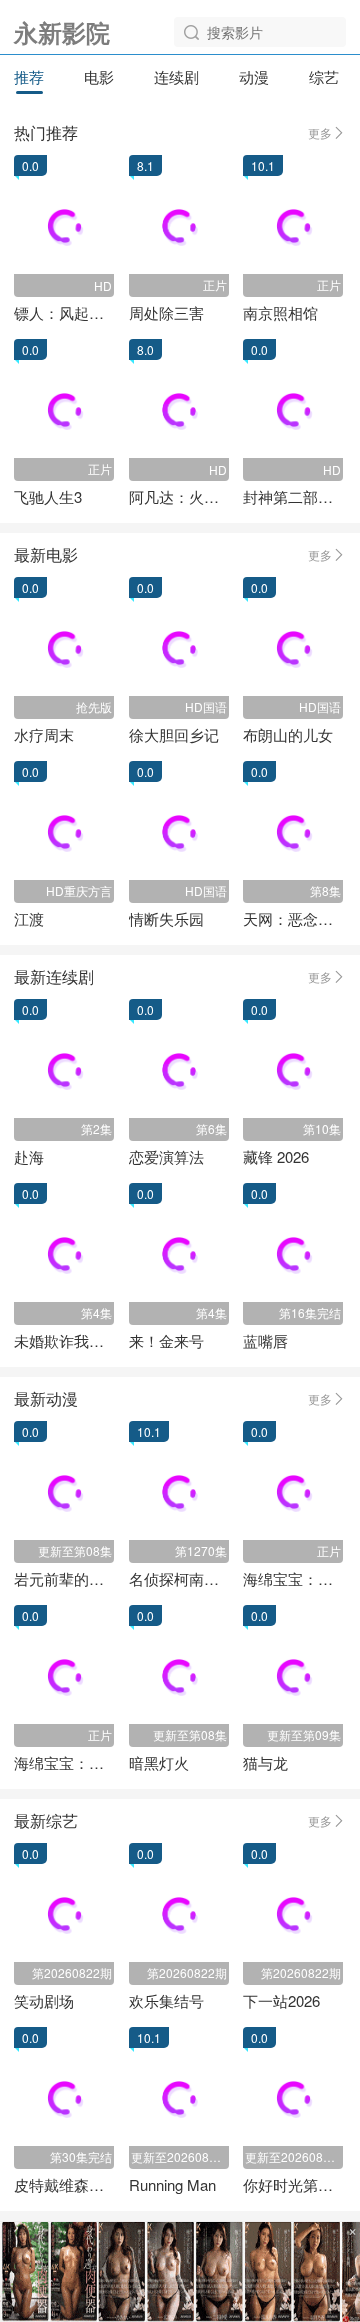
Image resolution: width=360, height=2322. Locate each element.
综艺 (324, 76)
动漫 (254, 76)
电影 (99, 76)
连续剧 (176, 76)
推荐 (29, 76)
